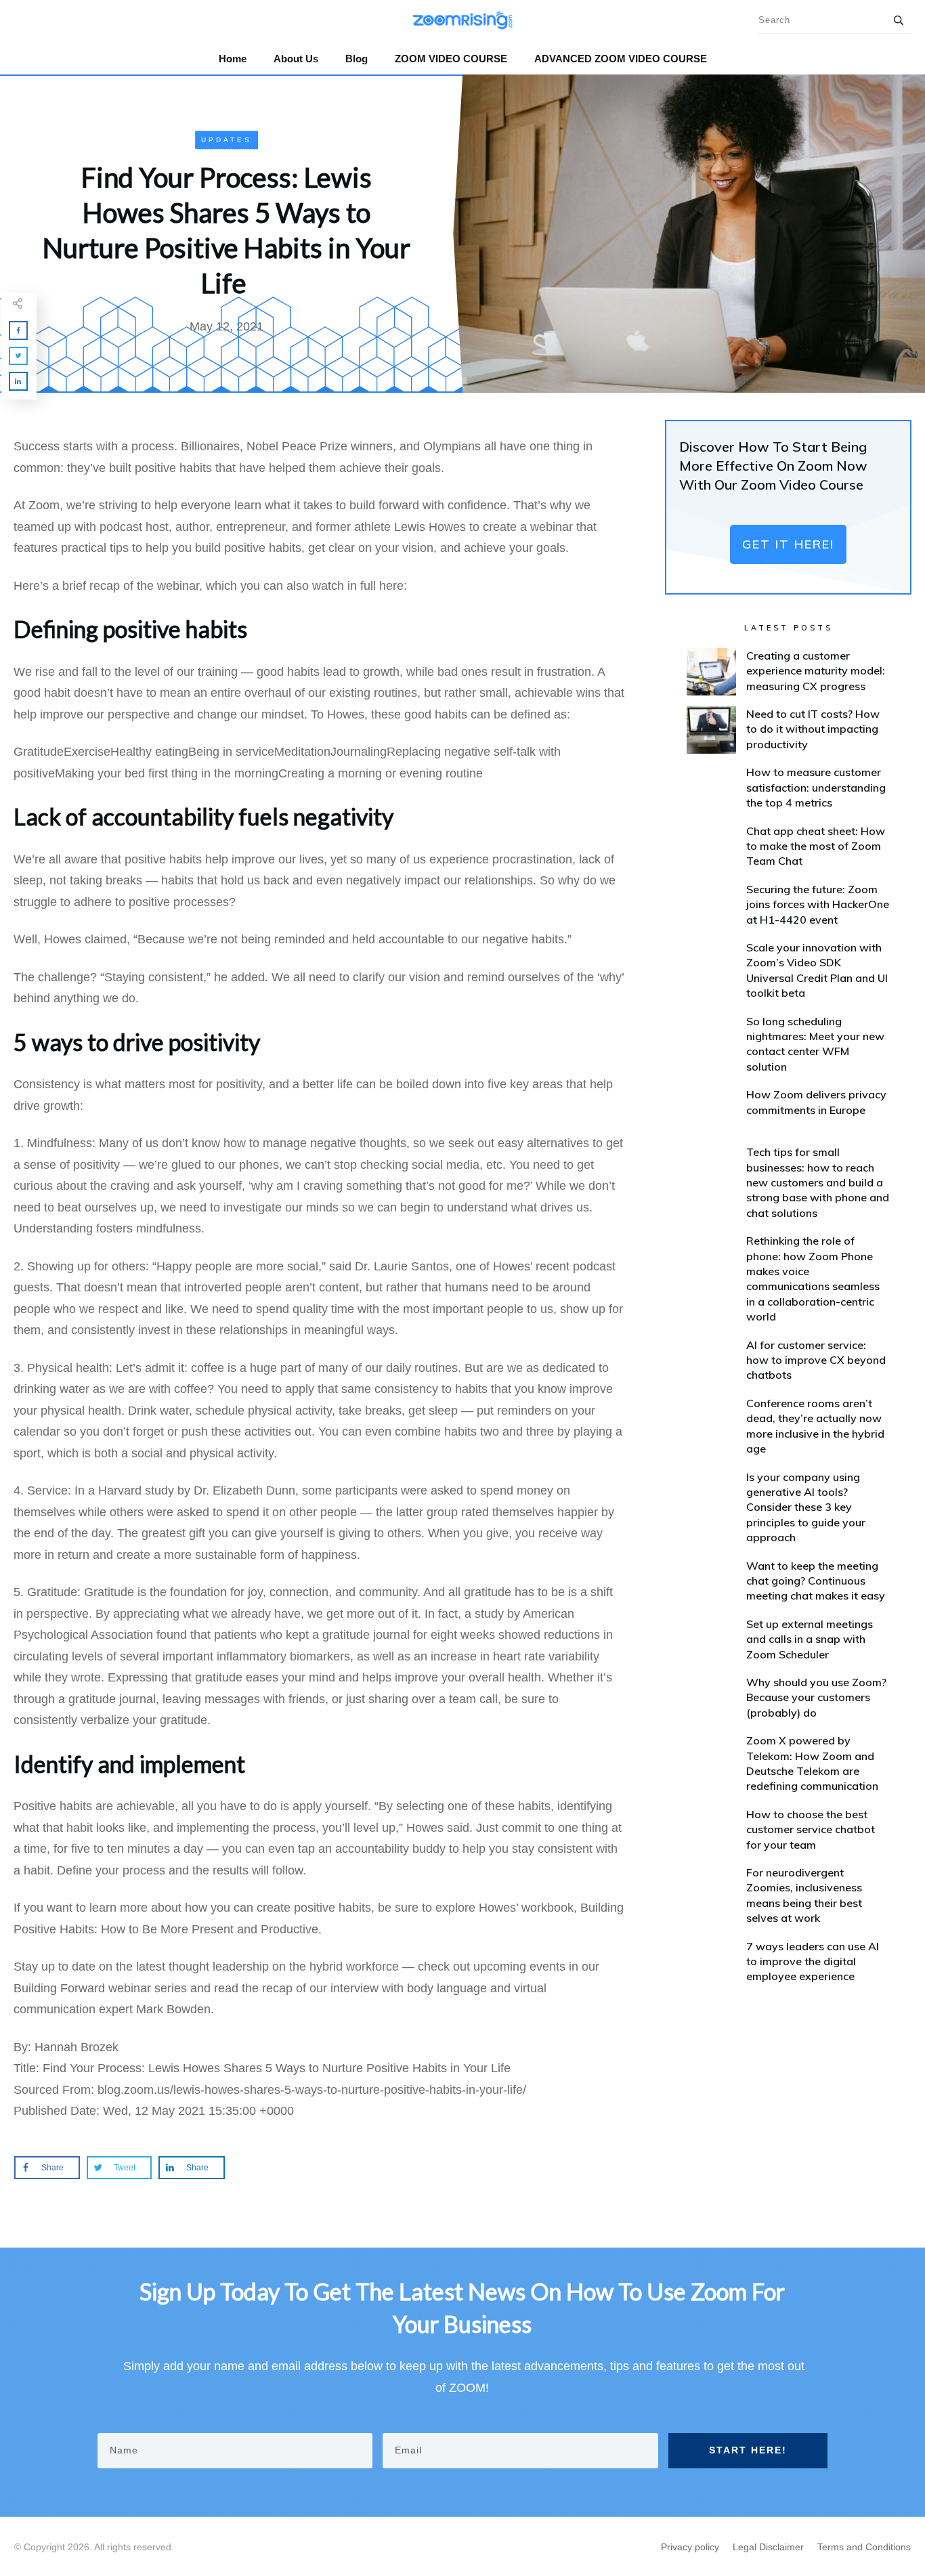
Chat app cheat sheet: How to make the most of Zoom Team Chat (816, 846)
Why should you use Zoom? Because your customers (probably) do (816, 1697)
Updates (227, 140)
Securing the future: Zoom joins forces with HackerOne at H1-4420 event (818, 904)
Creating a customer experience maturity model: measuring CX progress (816, 671)
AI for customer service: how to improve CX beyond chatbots (816, 1360)
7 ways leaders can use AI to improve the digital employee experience (813, 1961)
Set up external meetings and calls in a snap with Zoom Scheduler (810, 1639)
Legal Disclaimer (768, 2547)
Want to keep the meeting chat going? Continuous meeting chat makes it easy (816, 1581)
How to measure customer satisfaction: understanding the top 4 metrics (816, 787)
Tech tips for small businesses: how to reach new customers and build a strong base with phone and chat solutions (818, 1182)
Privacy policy (690, 2547)
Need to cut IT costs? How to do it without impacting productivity (813, 729)
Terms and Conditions (864, 2547)
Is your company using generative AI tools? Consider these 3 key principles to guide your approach (806, 1507)
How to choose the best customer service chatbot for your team (811, 1829)
